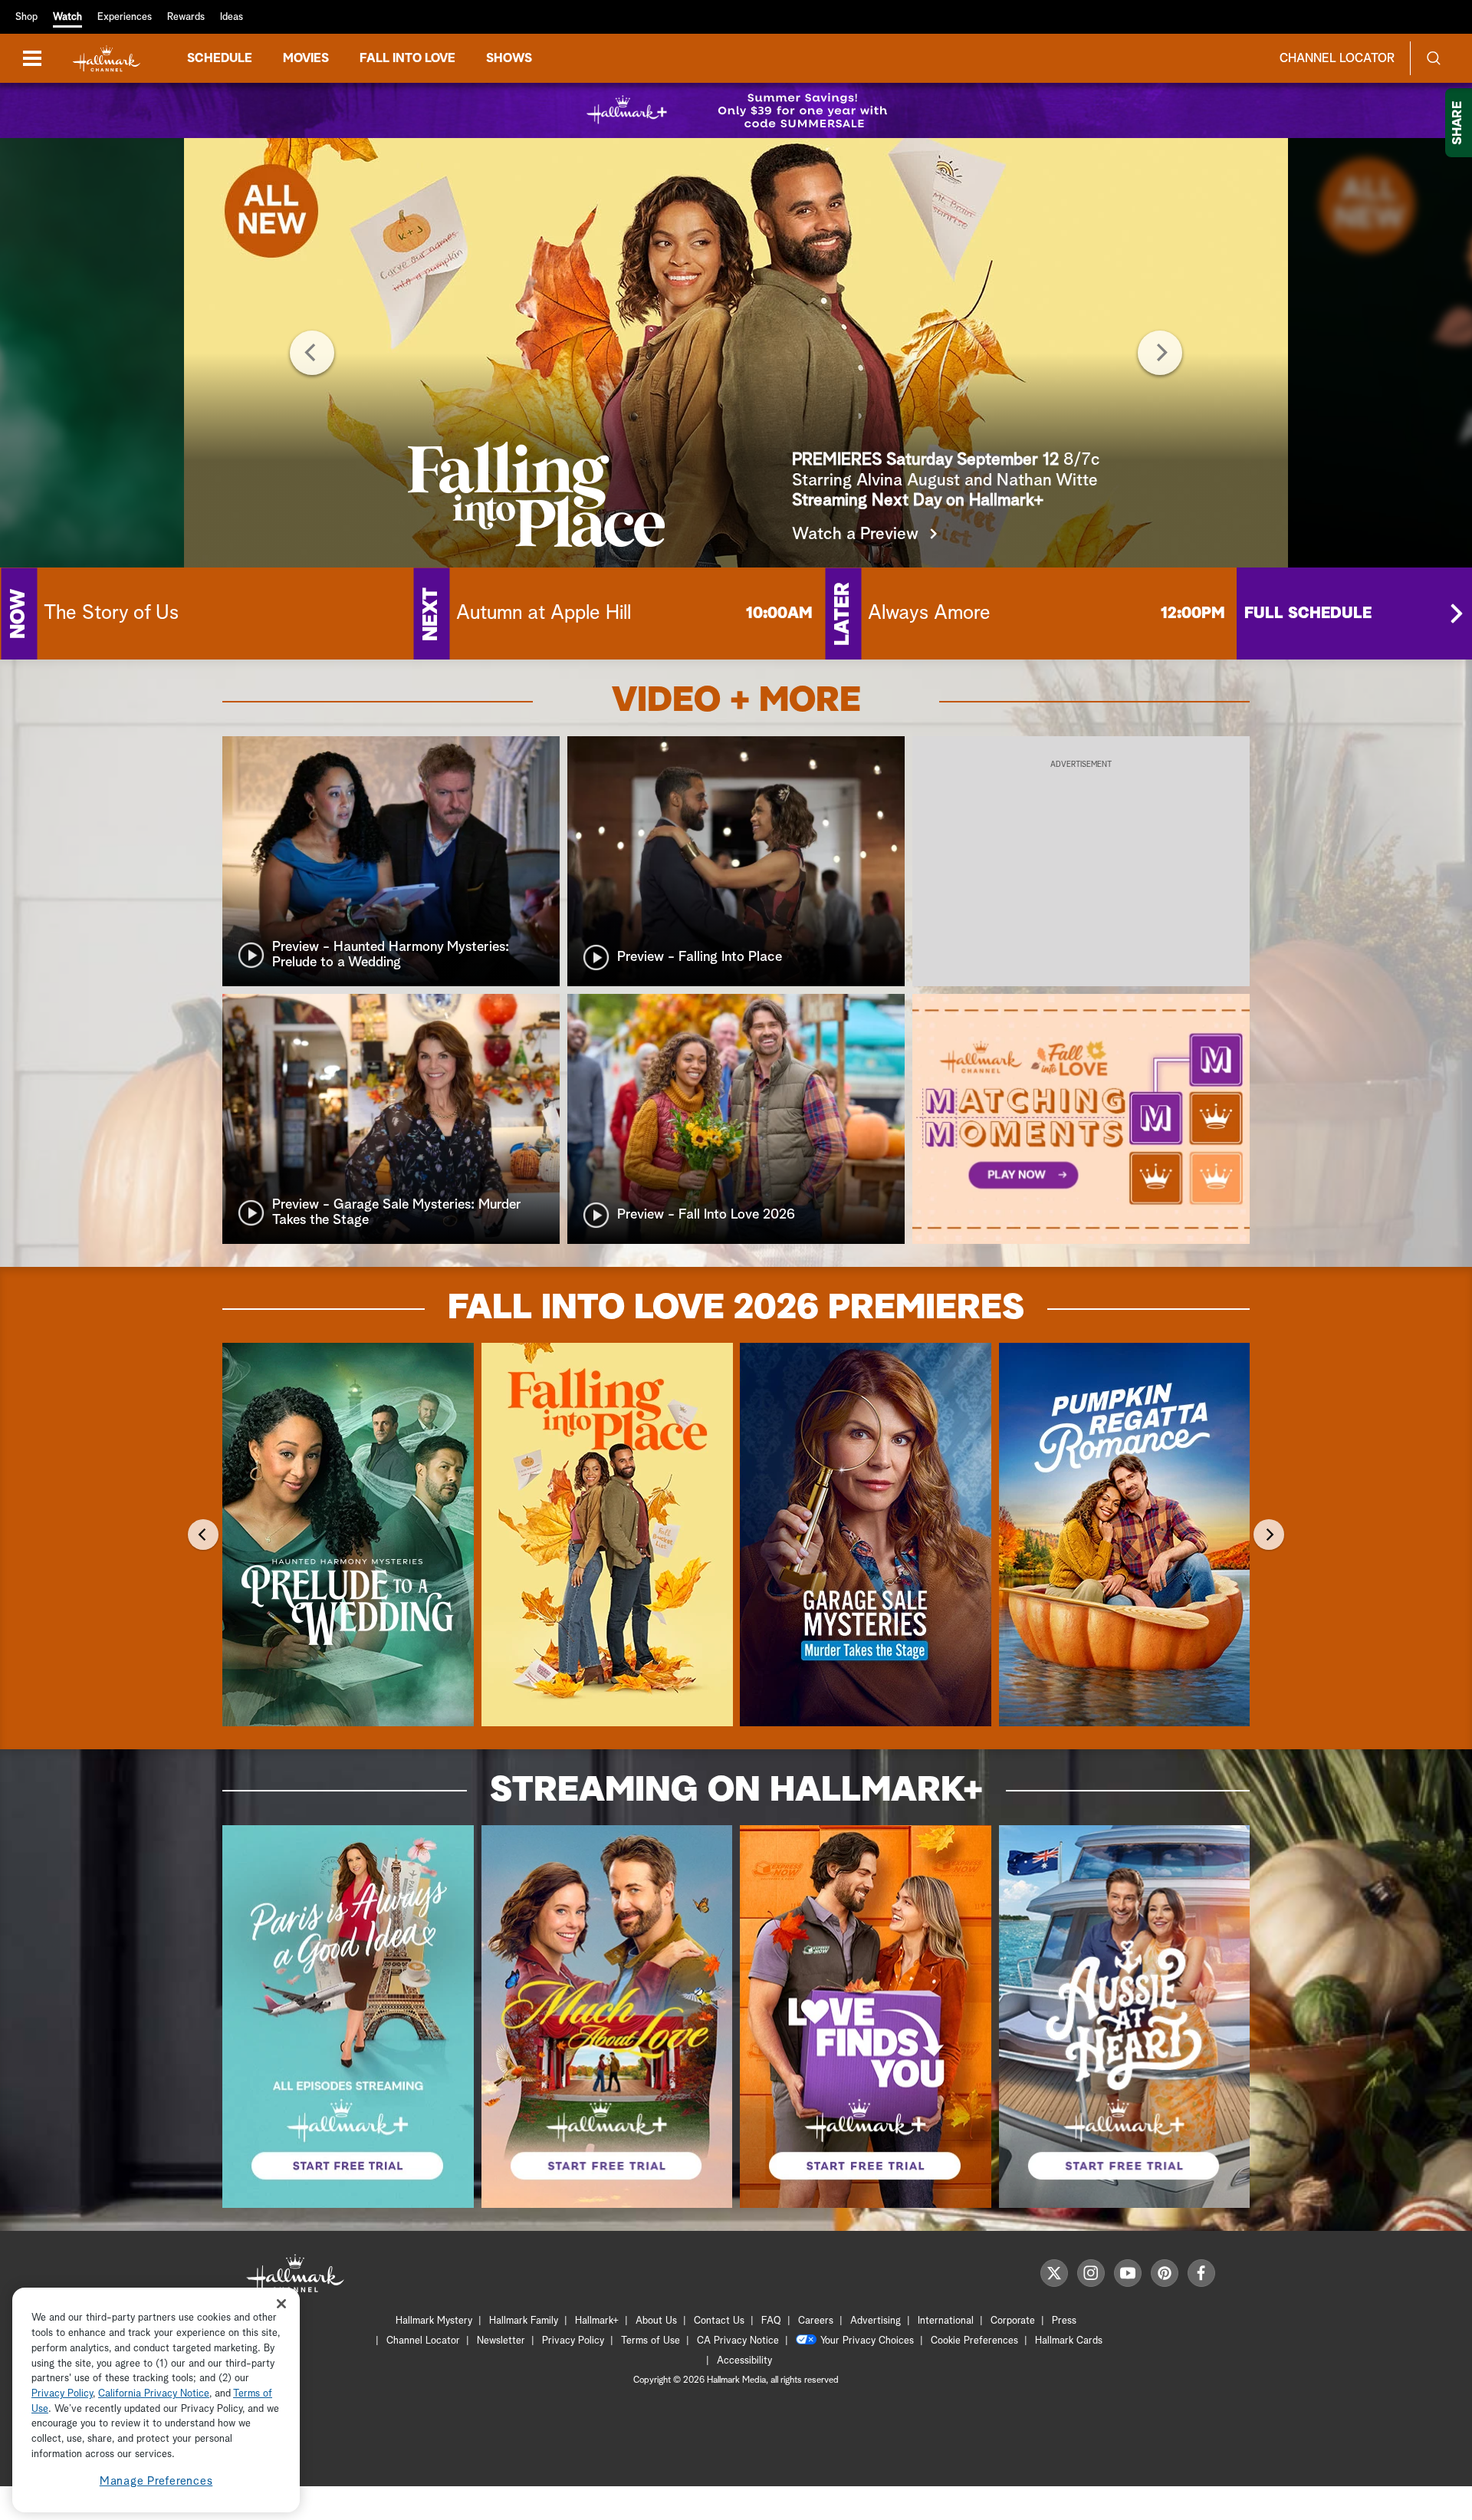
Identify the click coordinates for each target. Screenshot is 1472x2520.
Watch (67, 17)
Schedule (220, 58)
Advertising (876, 2321)
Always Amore (929, 614)
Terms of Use (651, 2341)
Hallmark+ (597, 2321)
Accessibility (744, 2361)
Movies (306, 58)
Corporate (1013, 2321)
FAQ (771, 2321)
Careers (816, 2321)
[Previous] (312, 353)
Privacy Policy (573, 2341)
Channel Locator (1337, 58)
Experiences (125, 17)
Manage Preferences (156, 2481)
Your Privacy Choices (867, 2341)
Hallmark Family (524, 2321)
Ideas (232, 17)
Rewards (186, 17)
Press (1064, 2321)
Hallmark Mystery (434, 2321)
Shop (26, 17)
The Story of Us (111, 614)
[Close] (281, 2303)
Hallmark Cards (1069, 2341)
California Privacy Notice (154, 2394)
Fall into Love (407, 58)
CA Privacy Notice (738, 2341)
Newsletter (501, 2341)
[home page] (107, 59)
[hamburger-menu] (32, 58)
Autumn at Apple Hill (544, 614)
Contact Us (719, 2321)
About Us (656, 2321)
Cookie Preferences (974, 2341)
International (946, 2321)
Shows (509, 58)
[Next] (1160, 353)
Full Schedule (1308, 614)
